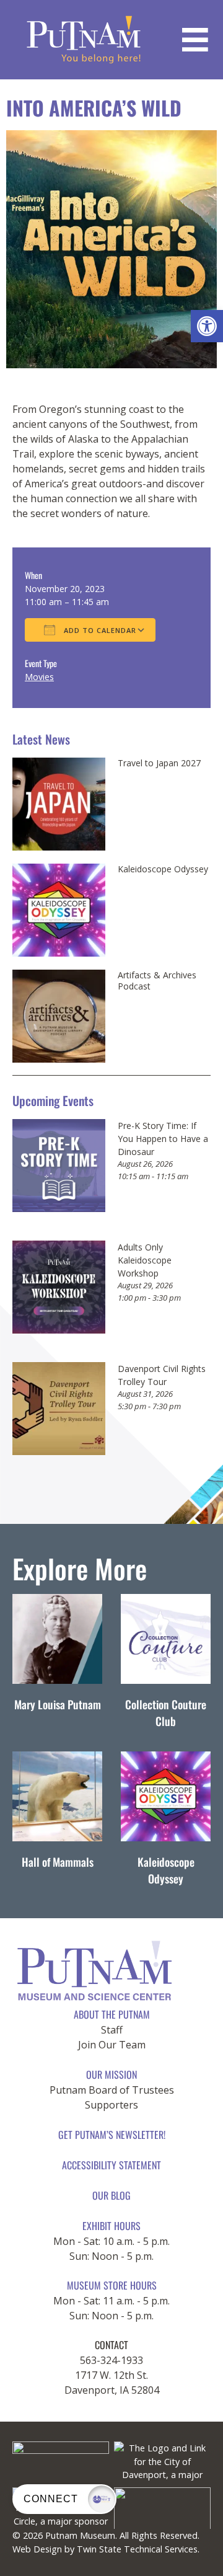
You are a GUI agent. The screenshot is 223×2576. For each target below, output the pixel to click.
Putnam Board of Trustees (112, 2090)
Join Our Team (112, 2045)
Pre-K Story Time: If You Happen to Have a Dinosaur (163, 1139)
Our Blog (111, 2195)
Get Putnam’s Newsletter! (112, 2135)
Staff (112, 2030)
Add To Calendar (99, 630)
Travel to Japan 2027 (159, 763)
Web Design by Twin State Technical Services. (106, 2549)
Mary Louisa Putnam (58, 1704)
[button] (207, 326)
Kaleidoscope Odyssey (163, 869)
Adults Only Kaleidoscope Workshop (145, 1260)
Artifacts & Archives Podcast (157, 980)
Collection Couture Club (166, 1713)
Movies (39, 677)
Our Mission (111, 2074)
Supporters (111, 2105)
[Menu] (195, 40)
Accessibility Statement (111, 2165)
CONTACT (111, 2345)
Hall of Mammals (58, 1862)
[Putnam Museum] (84, 40)
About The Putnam (112, 2014)
